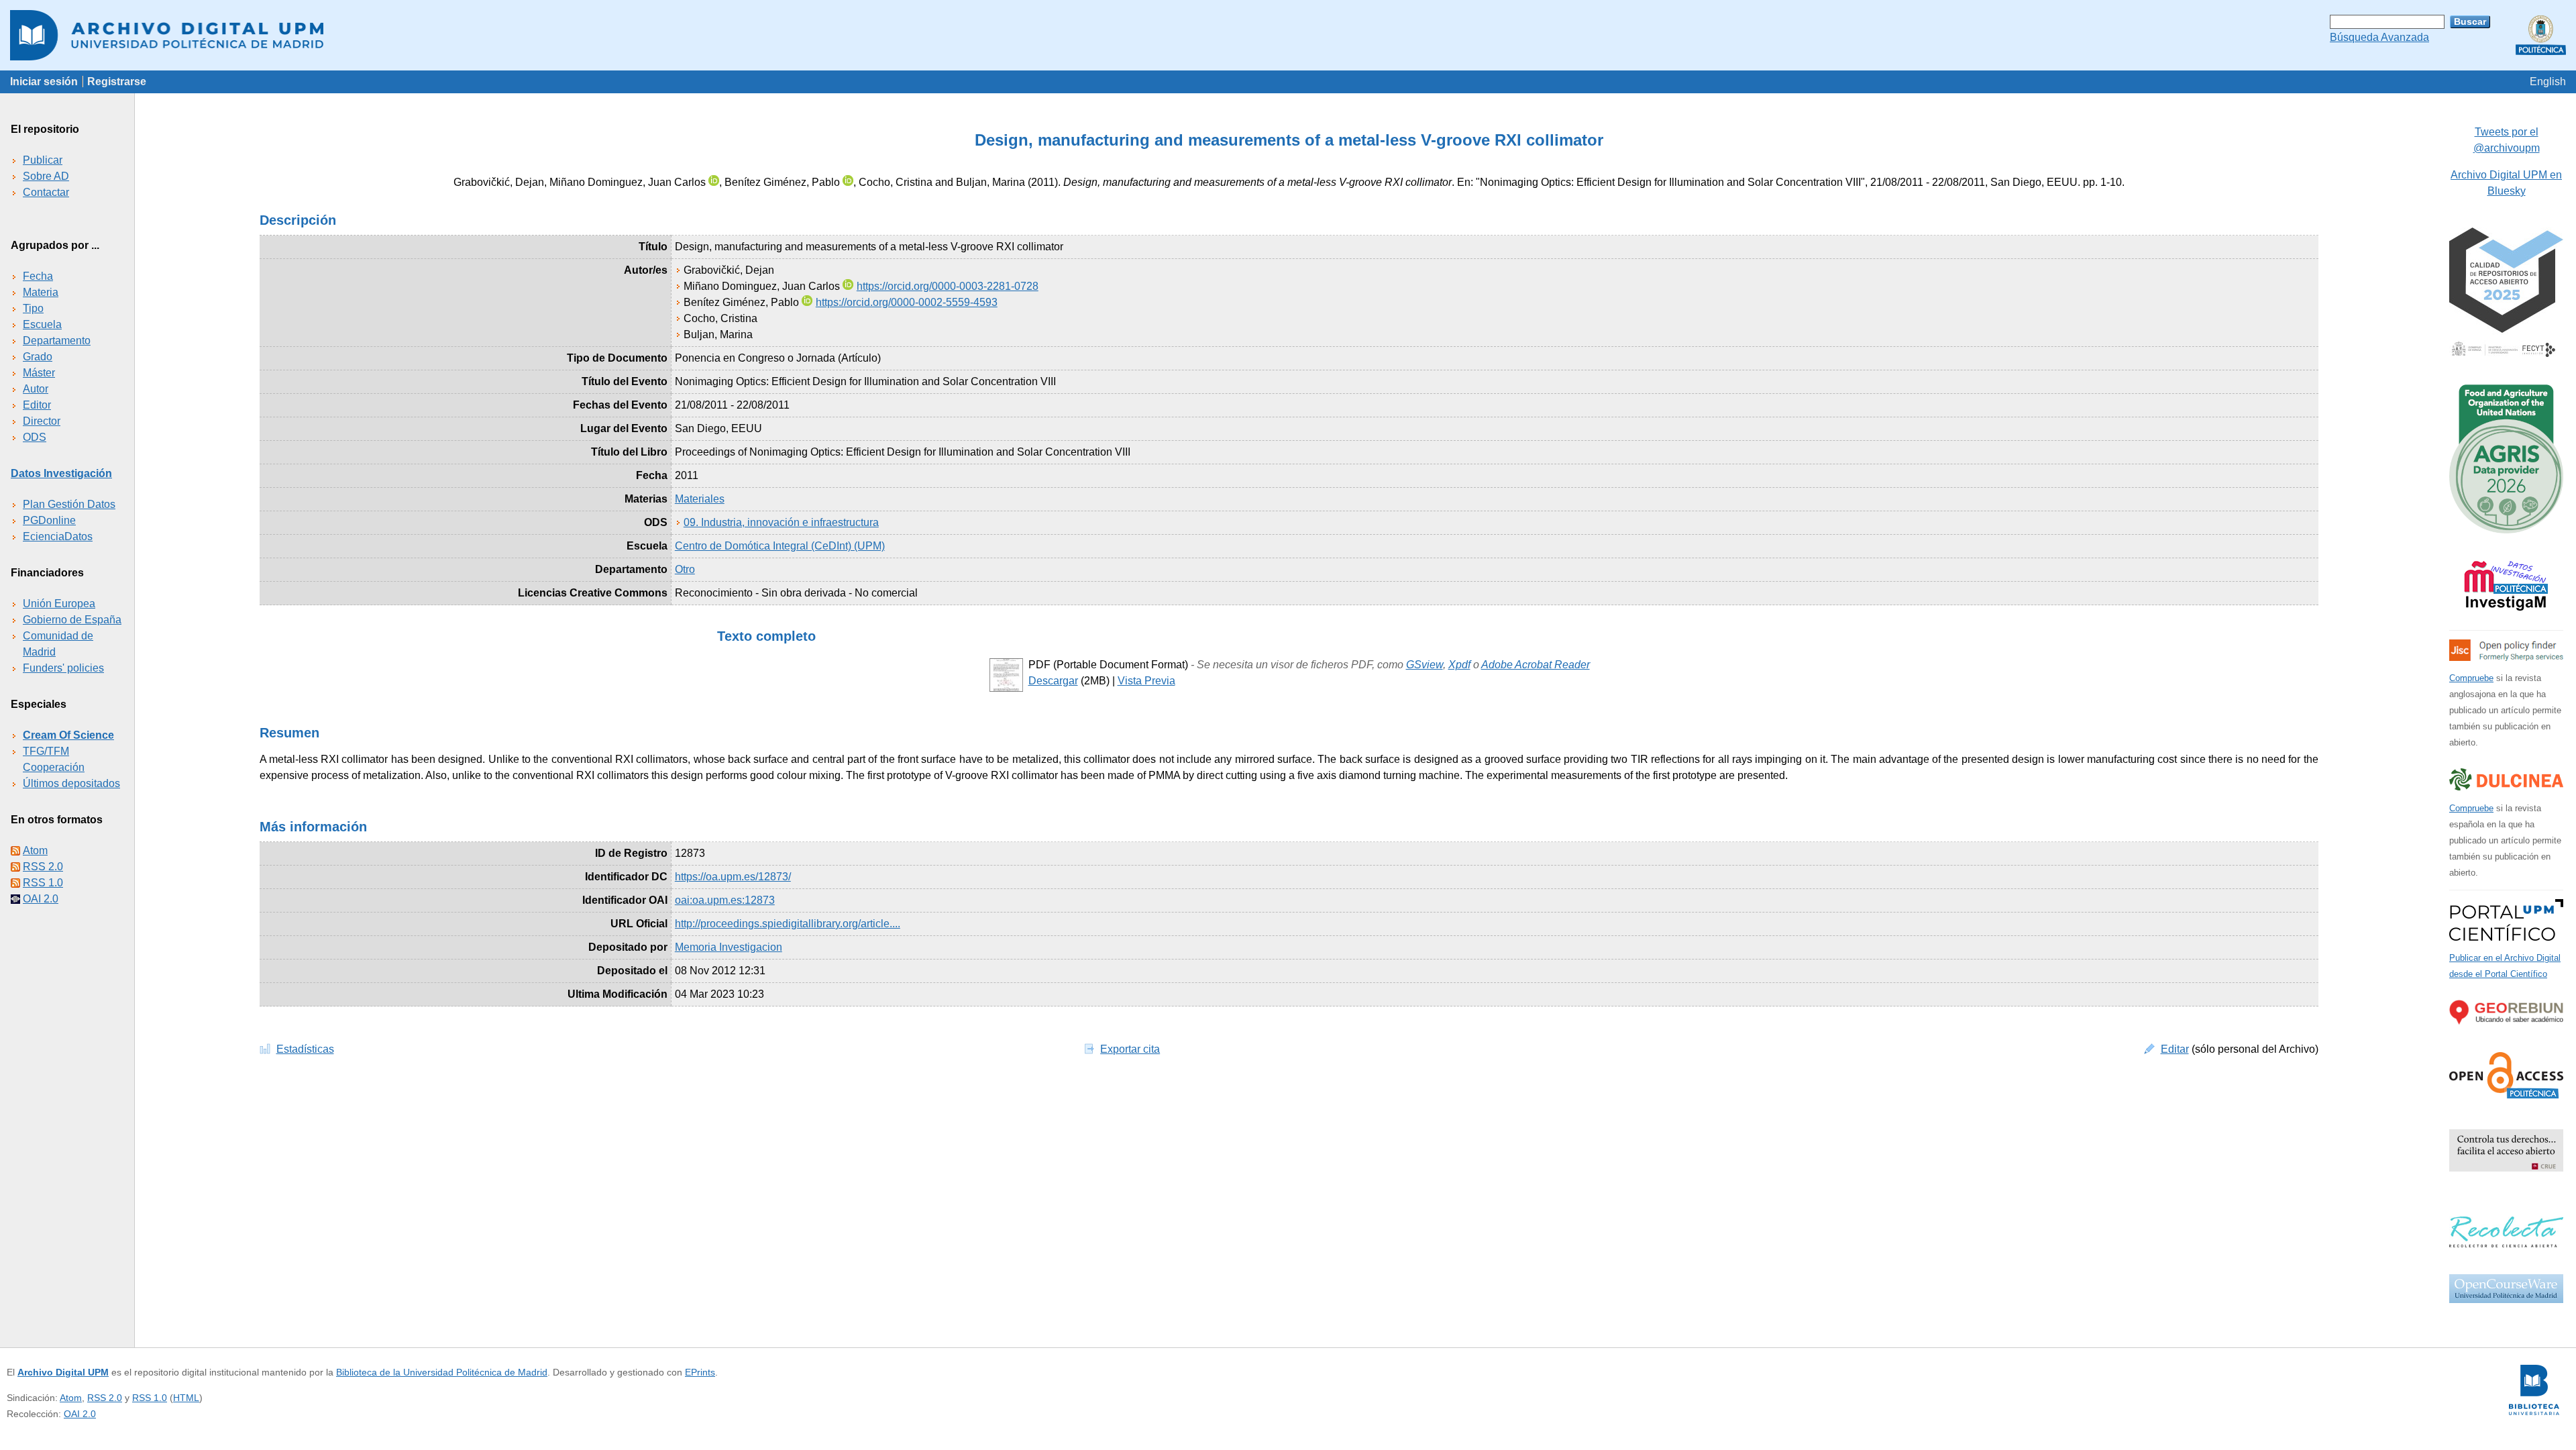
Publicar (43, 160)
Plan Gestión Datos (69, 504)
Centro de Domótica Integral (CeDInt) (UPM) (780, 546)
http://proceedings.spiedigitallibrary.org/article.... (788, 924)
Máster (39, 373)
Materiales (700, 499)
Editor (37, 405)
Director (42, 421)
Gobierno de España (72, 620)
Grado (38, 357)
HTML (186, 1398)
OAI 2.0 (41, 899)
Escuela (42, 324)
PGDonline (49, 520)
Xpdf (1459, 665)
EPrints (700, 1372)
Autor (36, 389)
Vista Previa (1146, 681)
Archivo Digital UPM (63, 1372)
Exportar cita (1130, 1049)
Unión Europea (59, 604)
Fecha (38, 276)
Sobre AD (46, 176)
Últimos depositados (71, 783)
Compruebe (2471, 678)
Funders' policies (63, 668)
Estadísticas (305, 1049)
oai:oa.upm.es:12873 (725, 900)
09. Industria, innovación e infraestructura (781, 522)
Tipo (33, 308)
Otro (685, 569)
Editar (2175, 1049)
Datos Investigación (61, 473)
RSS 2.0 (43, 867)
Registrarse (117, 82)
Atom (35, 850)
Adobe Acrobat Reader (1536, 665)
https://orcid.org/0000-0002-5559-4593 (907, 302)
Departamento (57, 341)
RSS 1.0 (43, 883)
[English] (2548, 82)
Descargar (1053, 681)
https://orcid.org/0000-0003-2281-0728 (948, 286)
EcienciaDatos (58, 536)
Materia (41, 292)
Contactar (46, 192)
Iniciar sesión (44, 82)
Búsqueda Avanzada (2379, 37)
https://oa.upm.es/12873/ (733, 877)
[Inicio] (1288, 35)
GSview (1425, 665)
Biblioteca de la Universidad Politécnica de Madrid (442, 1372)
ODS (35, 437)
